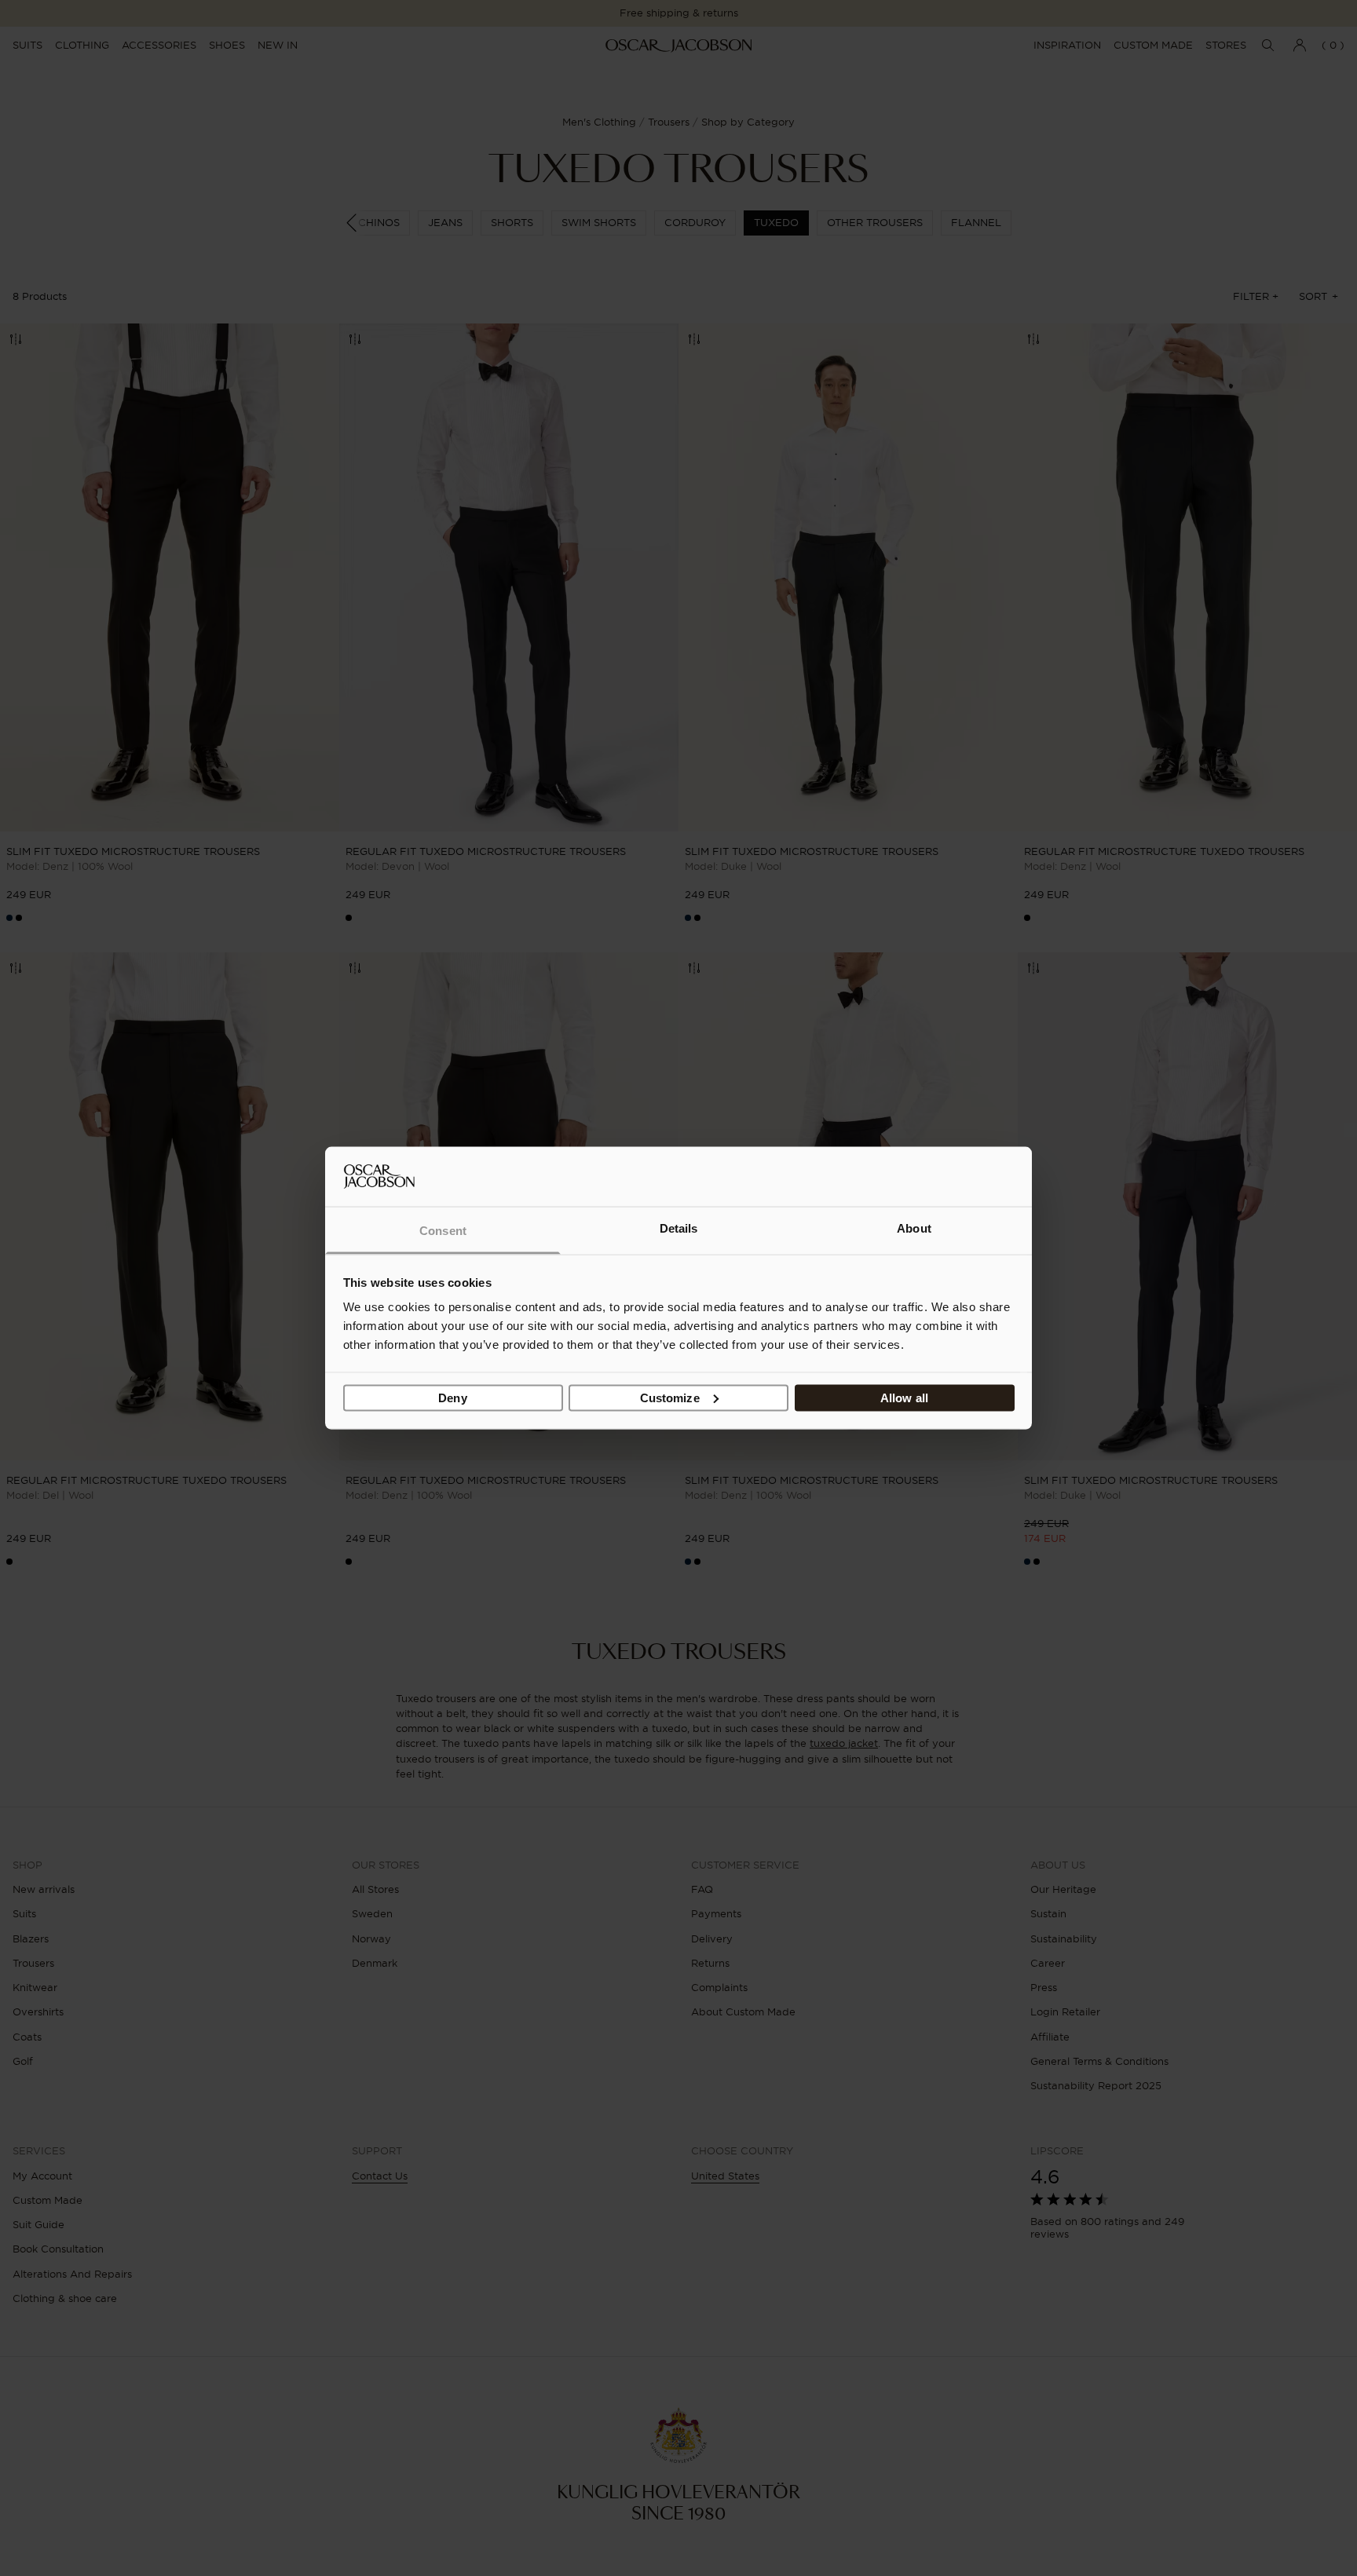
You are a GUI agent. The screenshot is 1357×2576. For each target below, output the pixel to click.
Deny (452, 1397)
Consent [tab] (443, 1231)
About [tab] (914, 1228)
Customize (670, 1397)
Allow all (904, 1397)
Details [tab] (679, 1228)
